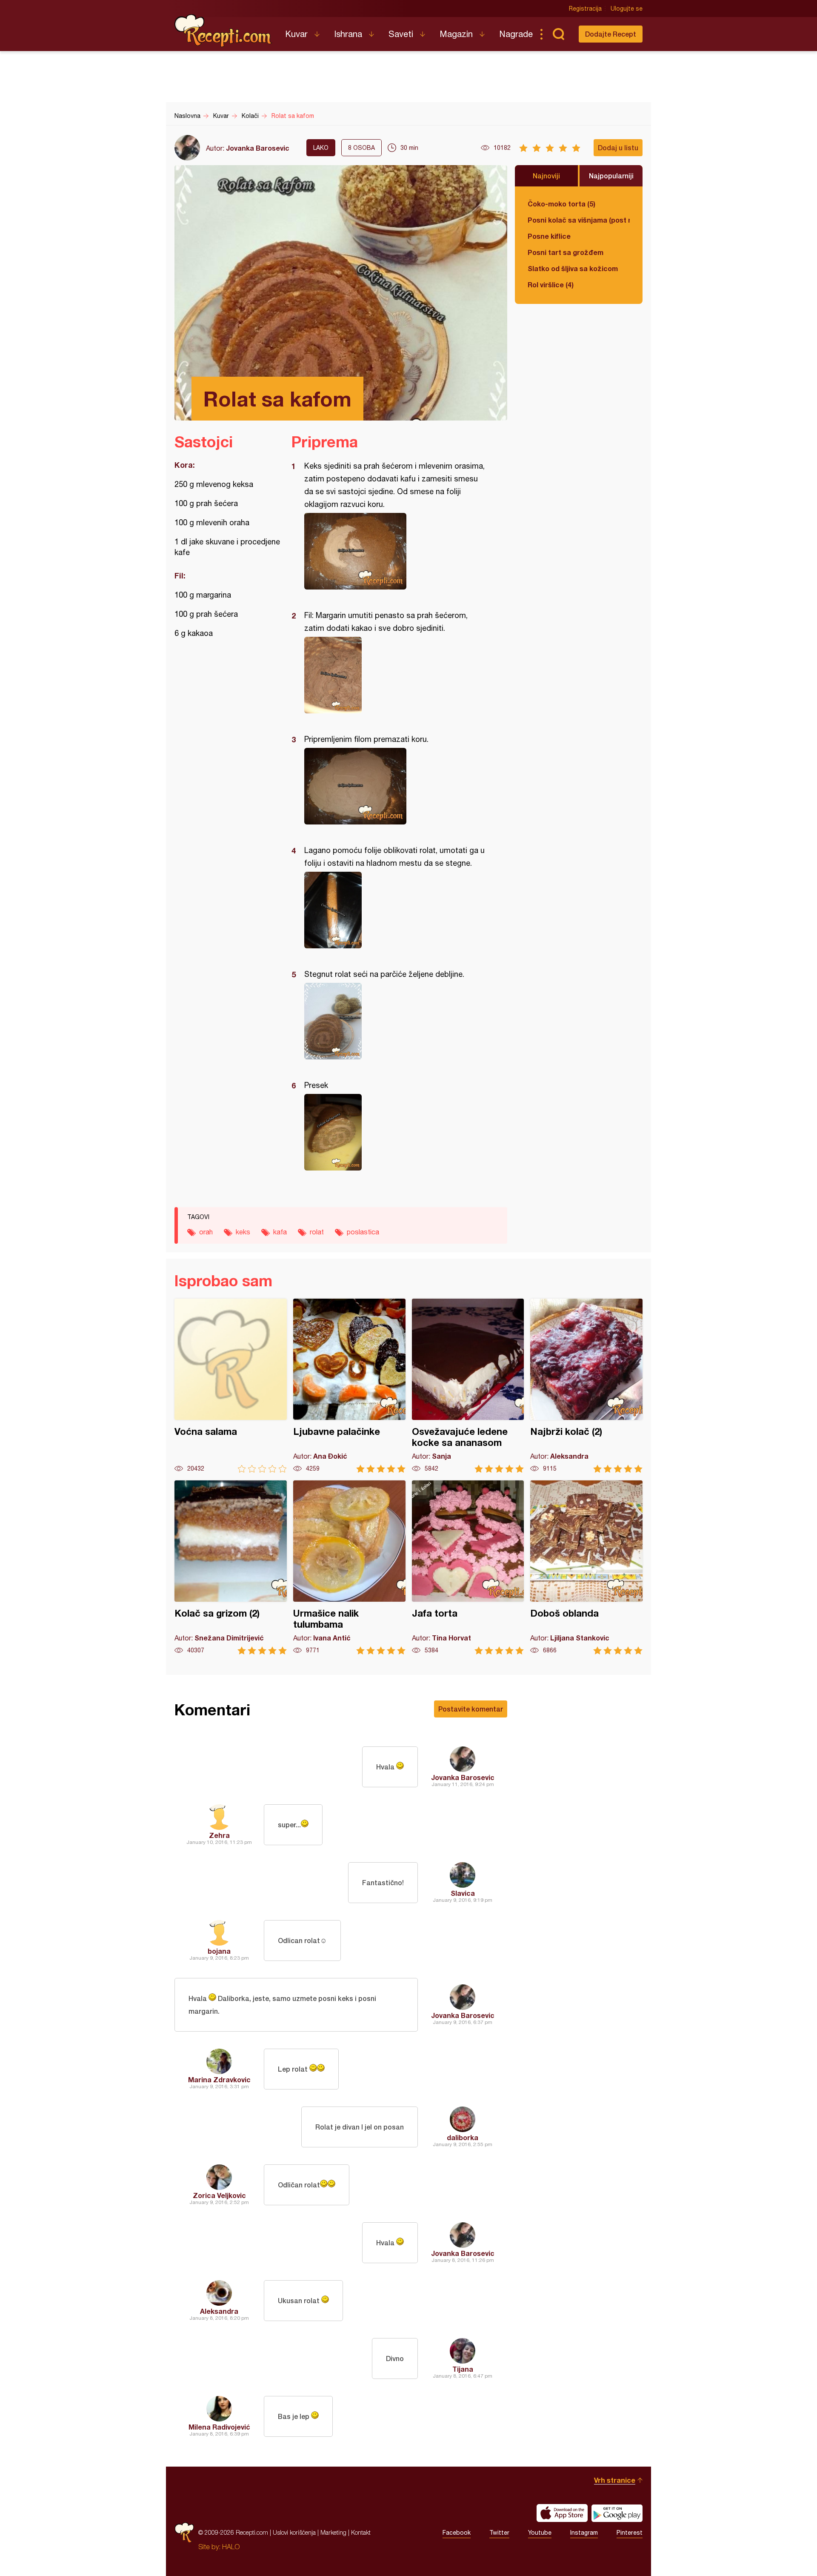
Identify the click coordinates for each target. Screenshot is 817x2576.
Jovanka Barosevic (258, 148)
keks (243, 1232)
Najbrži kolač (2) (586, 1386)
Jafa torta (468, 1567)
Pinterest (630, 2533)
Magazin (456, 34)
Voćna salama (231, 1386)
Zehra (219, 1835)
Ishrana (348, 34)
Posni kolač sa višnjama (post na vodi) (579, 220)
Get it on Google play (617, 2513)
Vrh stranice (615, 2480)
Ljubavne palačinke (349, 1386)
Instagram (584, 2533)
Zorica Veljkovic (219, 2195)
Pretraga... (558, 34)
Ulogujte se (627, 9)
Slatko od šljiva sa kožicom (573, 268)
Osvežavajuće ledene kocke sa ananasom (468, 1386)
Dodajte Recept (611, 34)
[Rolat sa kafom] (395, 551)
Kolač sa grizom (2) (231, 1567)
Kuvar (296, 34)
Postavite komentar (471, 1709)
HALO (231, 2547)
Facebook (457, 2533)
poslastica (363, 1232)
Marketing (333, 2532)
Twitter (499, 2533)
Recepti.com (223, 31)
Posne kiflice (549, 236)
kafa (280, 1232)
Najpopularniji (611, 176)
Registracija (585, 9)
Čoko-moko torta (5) (561, 204)
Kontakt (361, 2532)
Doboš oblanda (586, 1567)
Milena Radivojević (219, 2427)
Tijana (463, 2369)
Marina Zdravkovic (219, 2079)
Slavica (463, 1893)
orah (206, 1232)
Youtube (540, 2533)
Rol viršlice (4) (551, 285)
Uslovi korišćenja (294, 2532)
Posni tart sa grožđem (566, 252)
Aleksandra (219, 2311)
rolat (317, 1232)
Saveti (401, 34)
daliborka (463, 2137)
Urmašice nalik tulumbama (349, 1567)
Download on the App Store (562, 2513)
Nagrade (516, 34)
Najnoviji (546, 176)
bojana (219, 1951)
